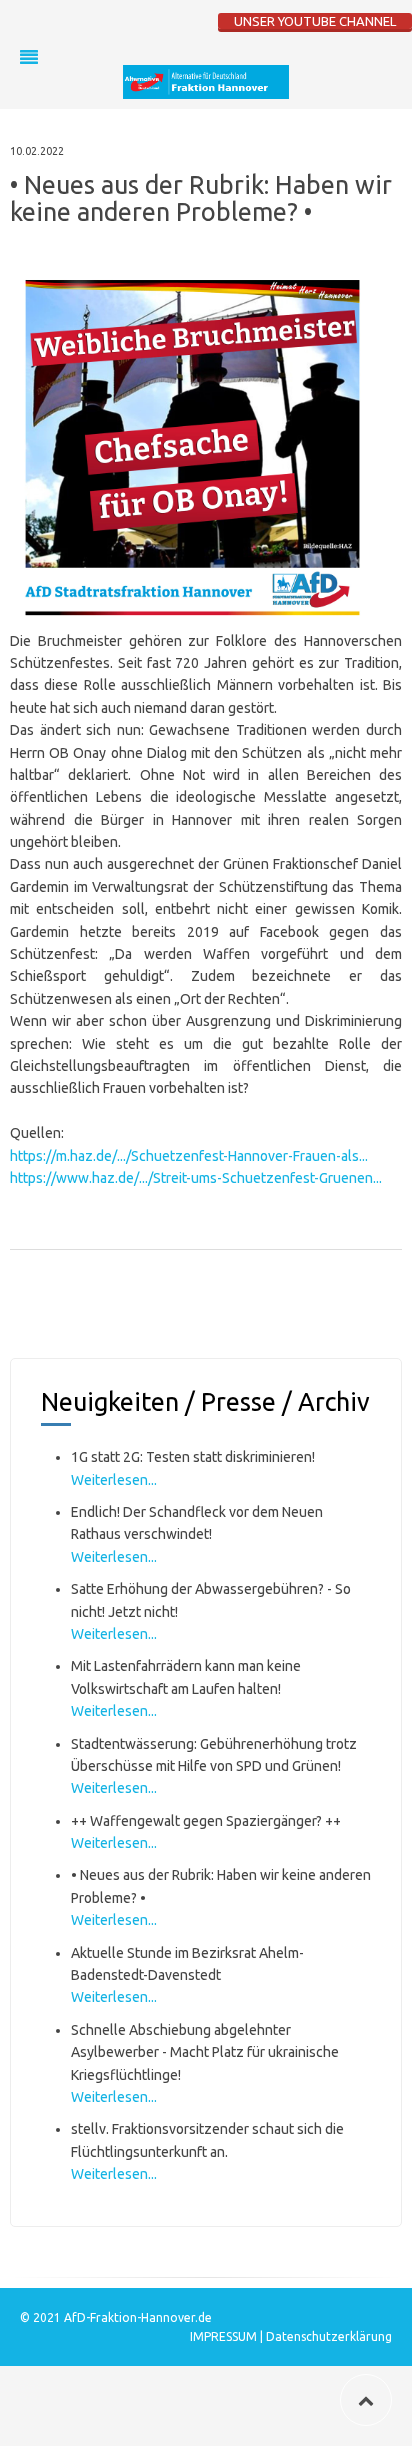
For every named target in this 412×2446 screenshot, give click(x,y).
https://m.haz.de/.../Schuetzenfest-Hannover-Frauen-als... (189, 1156)
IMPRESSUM (225, 2336)
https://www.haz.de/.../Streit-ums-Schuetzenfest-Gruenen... (196, 1178)
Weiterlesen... (114, 1480)
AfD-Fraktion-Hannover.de (138, 2317)
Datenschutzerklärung (329, 2336)
